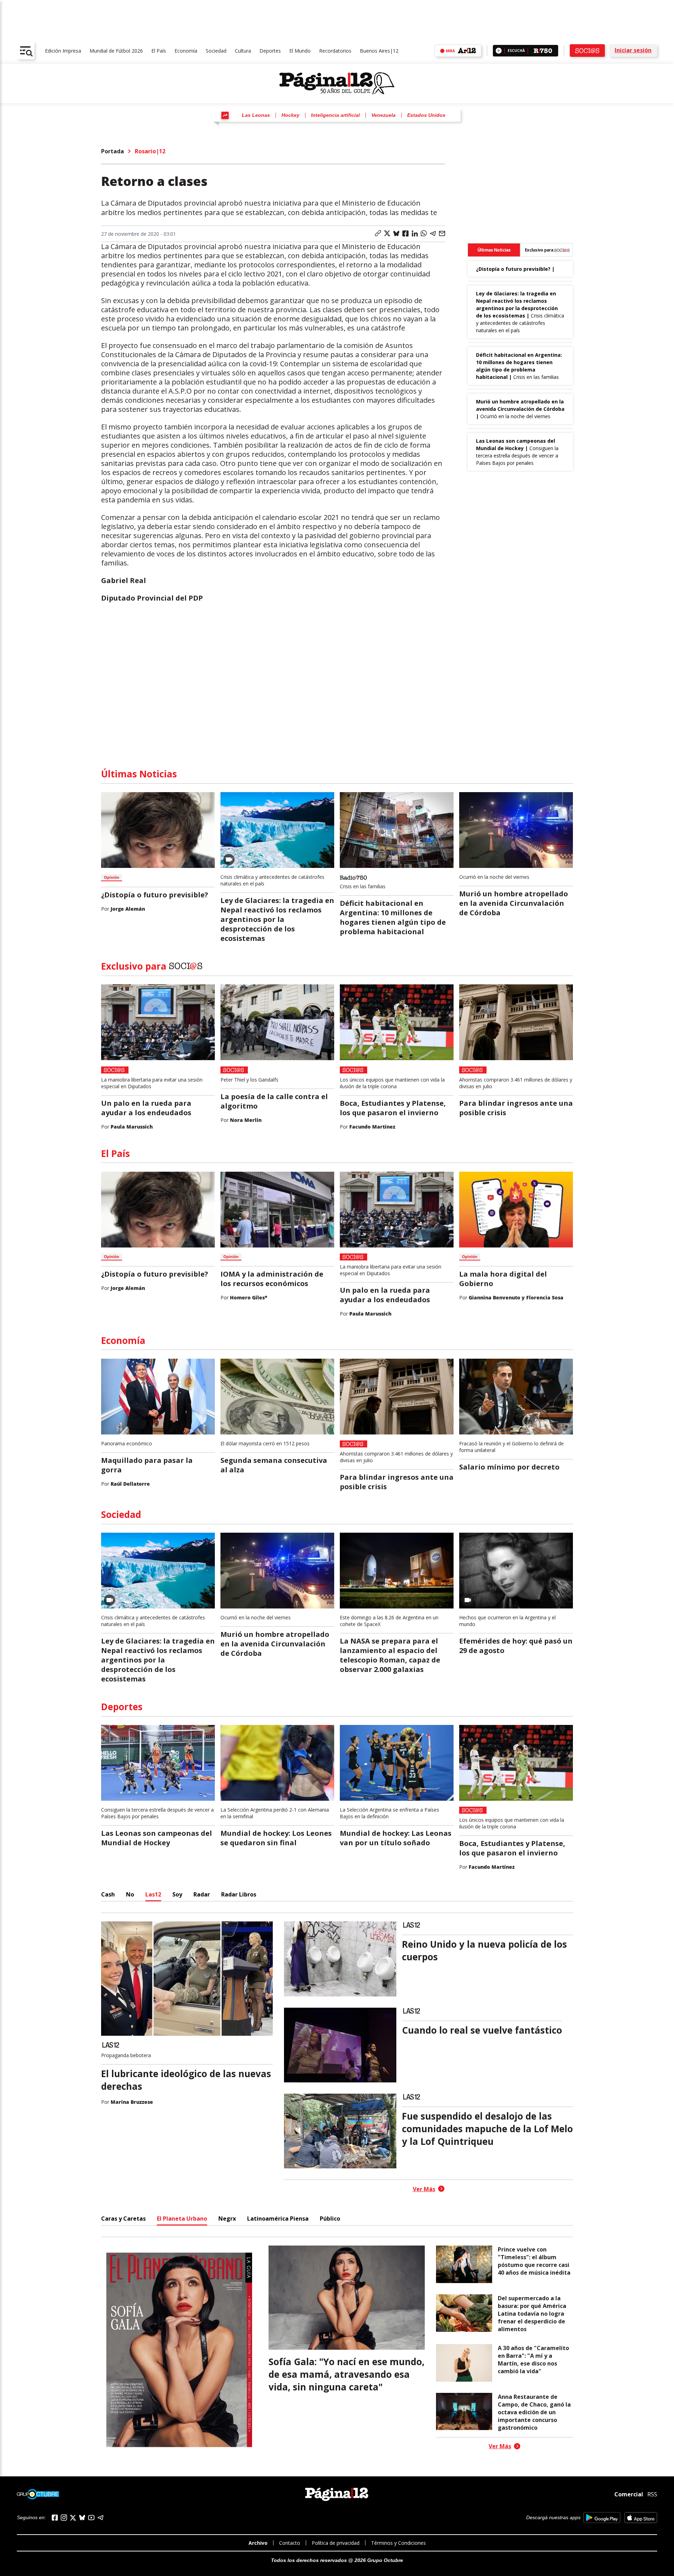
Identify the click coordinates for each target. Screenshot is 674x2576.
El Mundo (300, 51)
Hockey (290, 115)
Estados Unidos (426, 115)
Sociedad (216, 51)
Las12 (153, 1894)
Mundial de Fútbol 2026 (116, 51)
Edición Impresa (63, 51)
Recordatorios (335, 51)
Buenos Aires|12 (379, 51)
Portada (113, 151)
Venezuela (384, 115)
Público (330, 2219)
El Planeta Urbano (182, 2219)
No (130, 1894)
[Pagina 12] (337, 83)
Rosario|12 (150, 151)
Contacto (290, 2543)
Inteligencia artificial (335, 115)
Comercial (629, 2494)
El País (159, 51)
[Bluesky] (82, 2517)
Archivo (258, 2543)
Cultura (243, 51)
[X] (73, 2518)
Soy (177, 1894)
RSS (652, 2494)
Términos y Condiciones (398, 2543)
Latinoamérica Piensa (278, 2219)
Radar (202, 1894)
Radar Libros (239, 1894)
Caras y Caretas (123, 2219)
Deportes (270, 51)
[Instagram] (64, 2518)
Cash (108, 1894)
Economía (186, 51)
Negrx (227, 2219)
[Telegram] (100, 2518)
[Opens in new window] (602, 2518)
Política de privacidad (336, 2543)
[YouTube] (91, 2518)
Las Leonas (256, 115)
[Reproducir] (499, 51)
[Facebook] (55, 2518)
